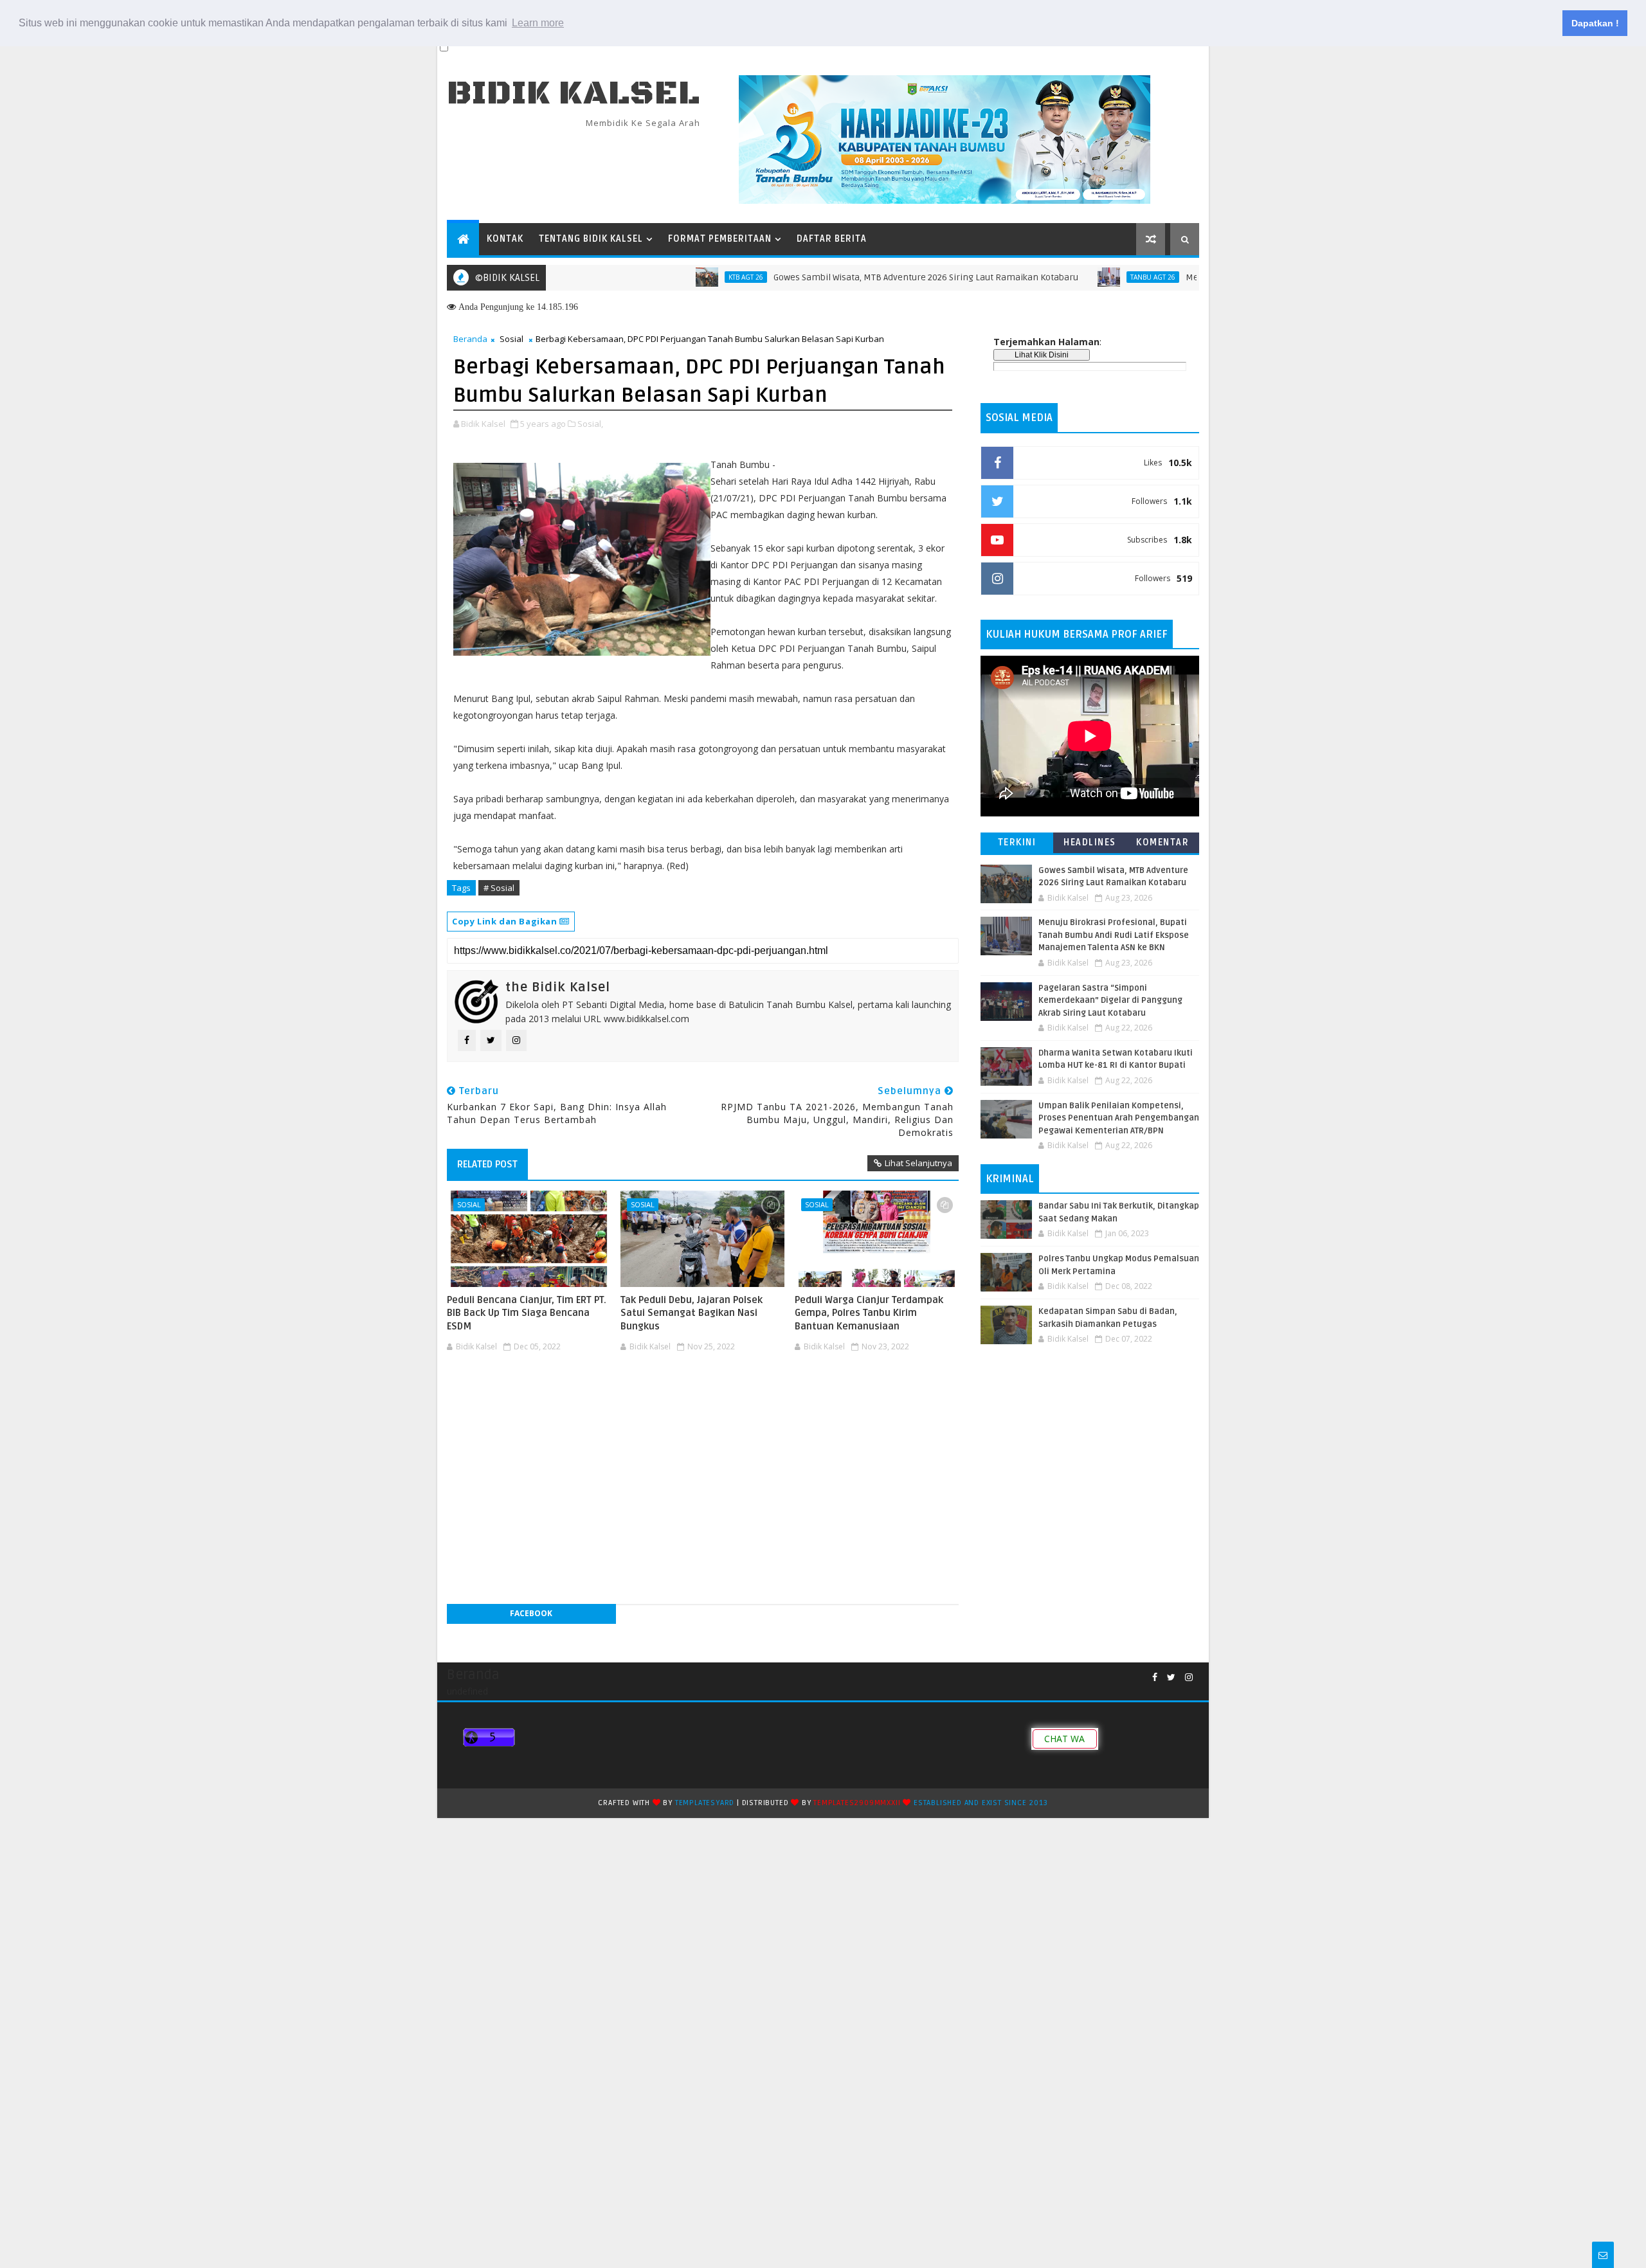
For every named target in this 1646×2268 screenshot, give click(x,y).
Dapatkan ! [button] (1595, 23)
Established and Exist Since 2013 (981, 1803)
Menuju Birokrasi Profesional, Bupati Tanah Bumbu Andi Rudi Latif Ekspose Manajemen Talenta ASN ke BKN (1114, 935)
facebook (531, 1613)
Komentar (1162, 842)
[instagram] (1189, 1678)
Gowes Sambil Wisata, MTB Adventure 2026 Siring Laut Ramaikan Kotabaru (862, 277)
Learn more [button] (538, 23)
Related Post (487, 1164)
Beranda (470, 339)
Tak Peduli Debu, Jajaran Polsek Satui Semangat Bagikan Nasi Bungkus (692, 1313)
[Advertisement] (703, 1395)
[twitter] (1171, 1678)
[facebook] (1155, 1678)
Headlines (1090, 842)
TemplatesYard (705, 1803)
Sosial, (590, 424)
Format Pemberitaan (720, 239)
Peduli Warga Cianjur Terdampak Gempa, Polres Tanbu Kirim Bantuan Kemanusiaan (869, 1313)
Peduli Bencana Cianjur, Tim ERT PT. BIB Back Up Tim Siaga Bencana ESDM (527, 1313)
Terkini (1017, 842)
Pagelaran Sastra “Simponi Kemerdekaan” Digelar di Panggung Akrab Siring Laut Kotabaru (1110, 1001)
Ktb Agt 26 (682, 277)
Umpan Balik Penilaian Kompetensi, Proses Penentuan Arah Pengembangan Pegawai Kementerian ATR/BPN (1119, 1118)
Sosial (511, 339)
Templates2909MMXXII (857, 1803)
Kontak (505, 239)
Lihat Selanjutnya (918, 1163)
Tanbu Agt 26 (1089, 277)
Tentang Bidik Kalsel (591, 239)
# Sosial (499, 888)
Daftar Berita (832, 239)
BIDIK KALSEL (574, 94)
